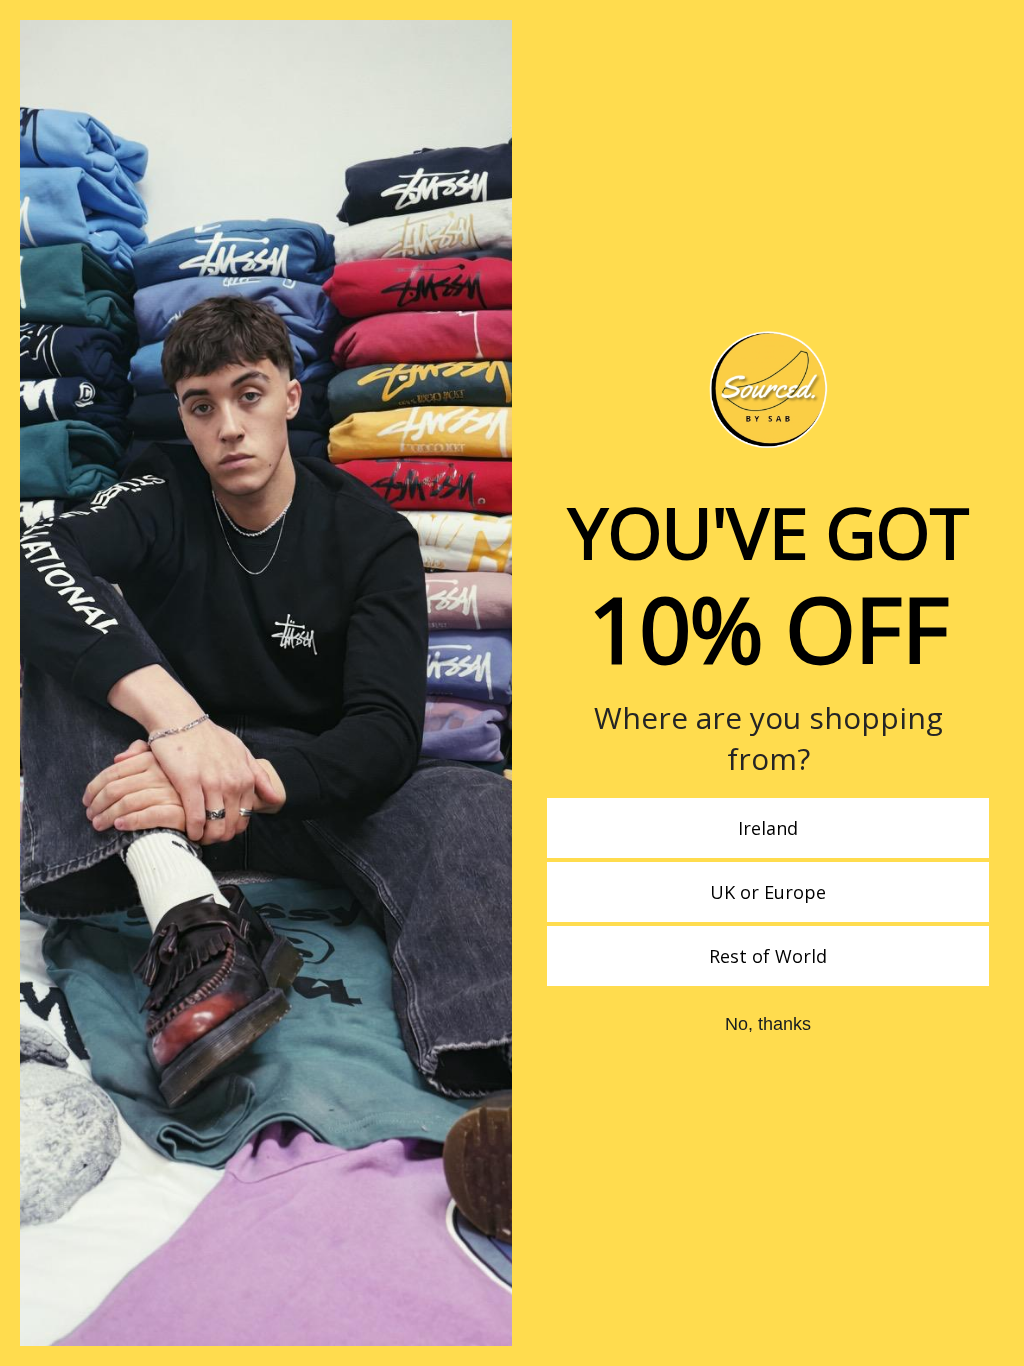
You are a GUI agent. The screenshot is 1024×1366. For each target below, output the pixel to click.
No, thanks (768, 1024)
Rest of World (768, 956)
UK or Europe (768, 892)
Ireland (768, 828)
